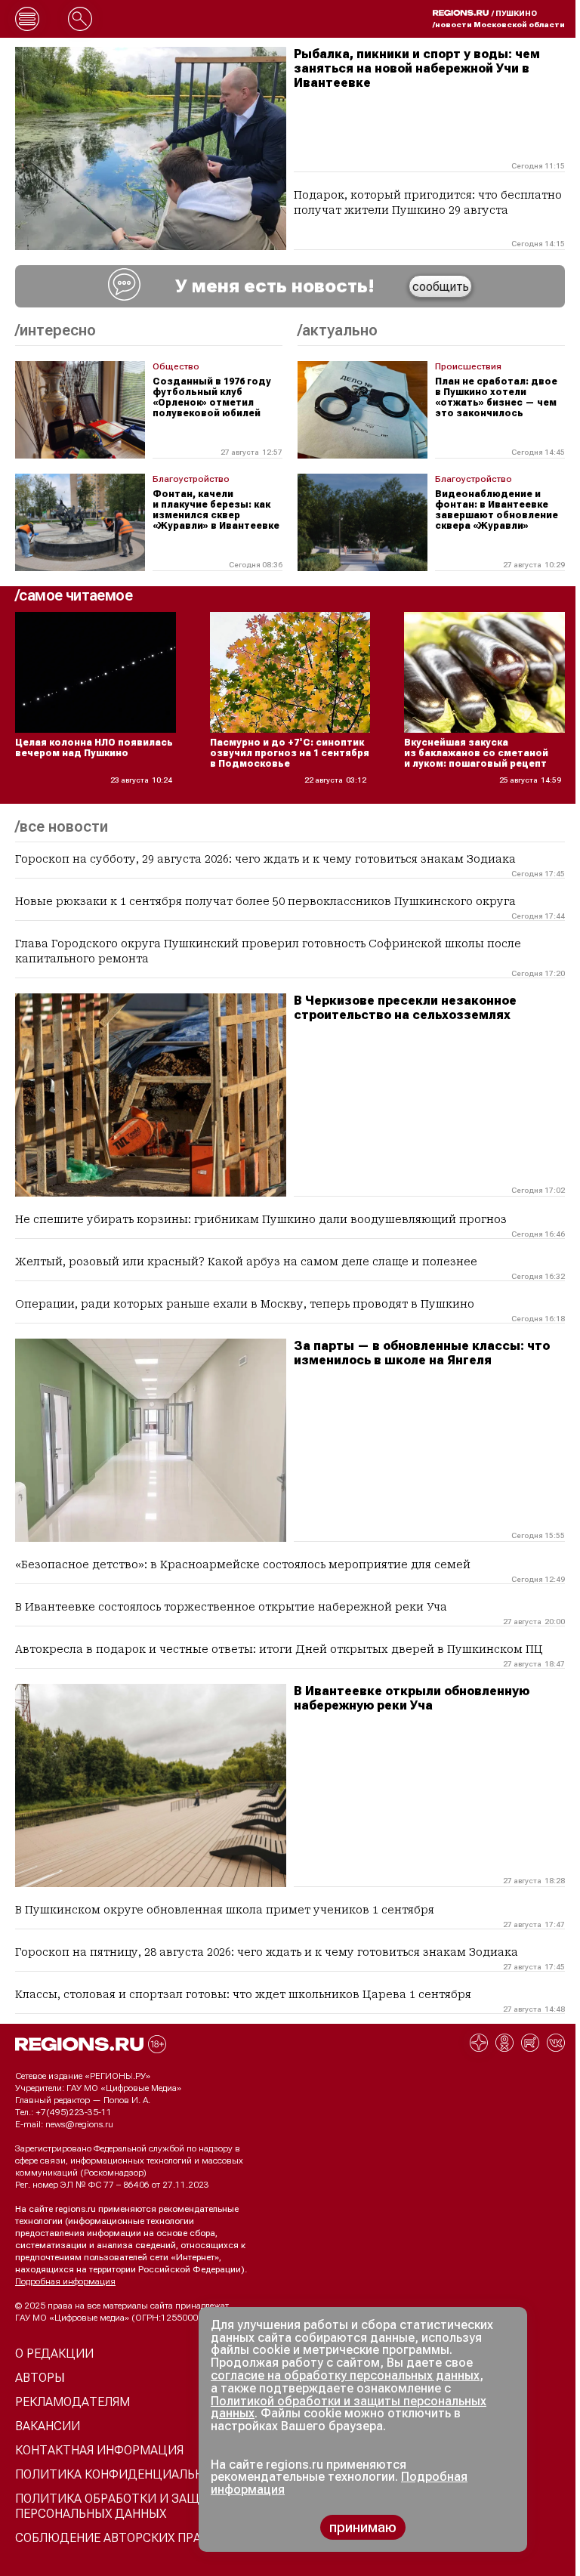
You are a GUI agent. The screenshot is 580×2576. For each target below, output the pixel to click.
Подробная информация (65, 2281)
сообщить (441, 287)
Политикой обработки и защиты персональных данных (349, 2408)
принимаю (363, 2527)
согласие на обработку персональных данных (345, 2375)
